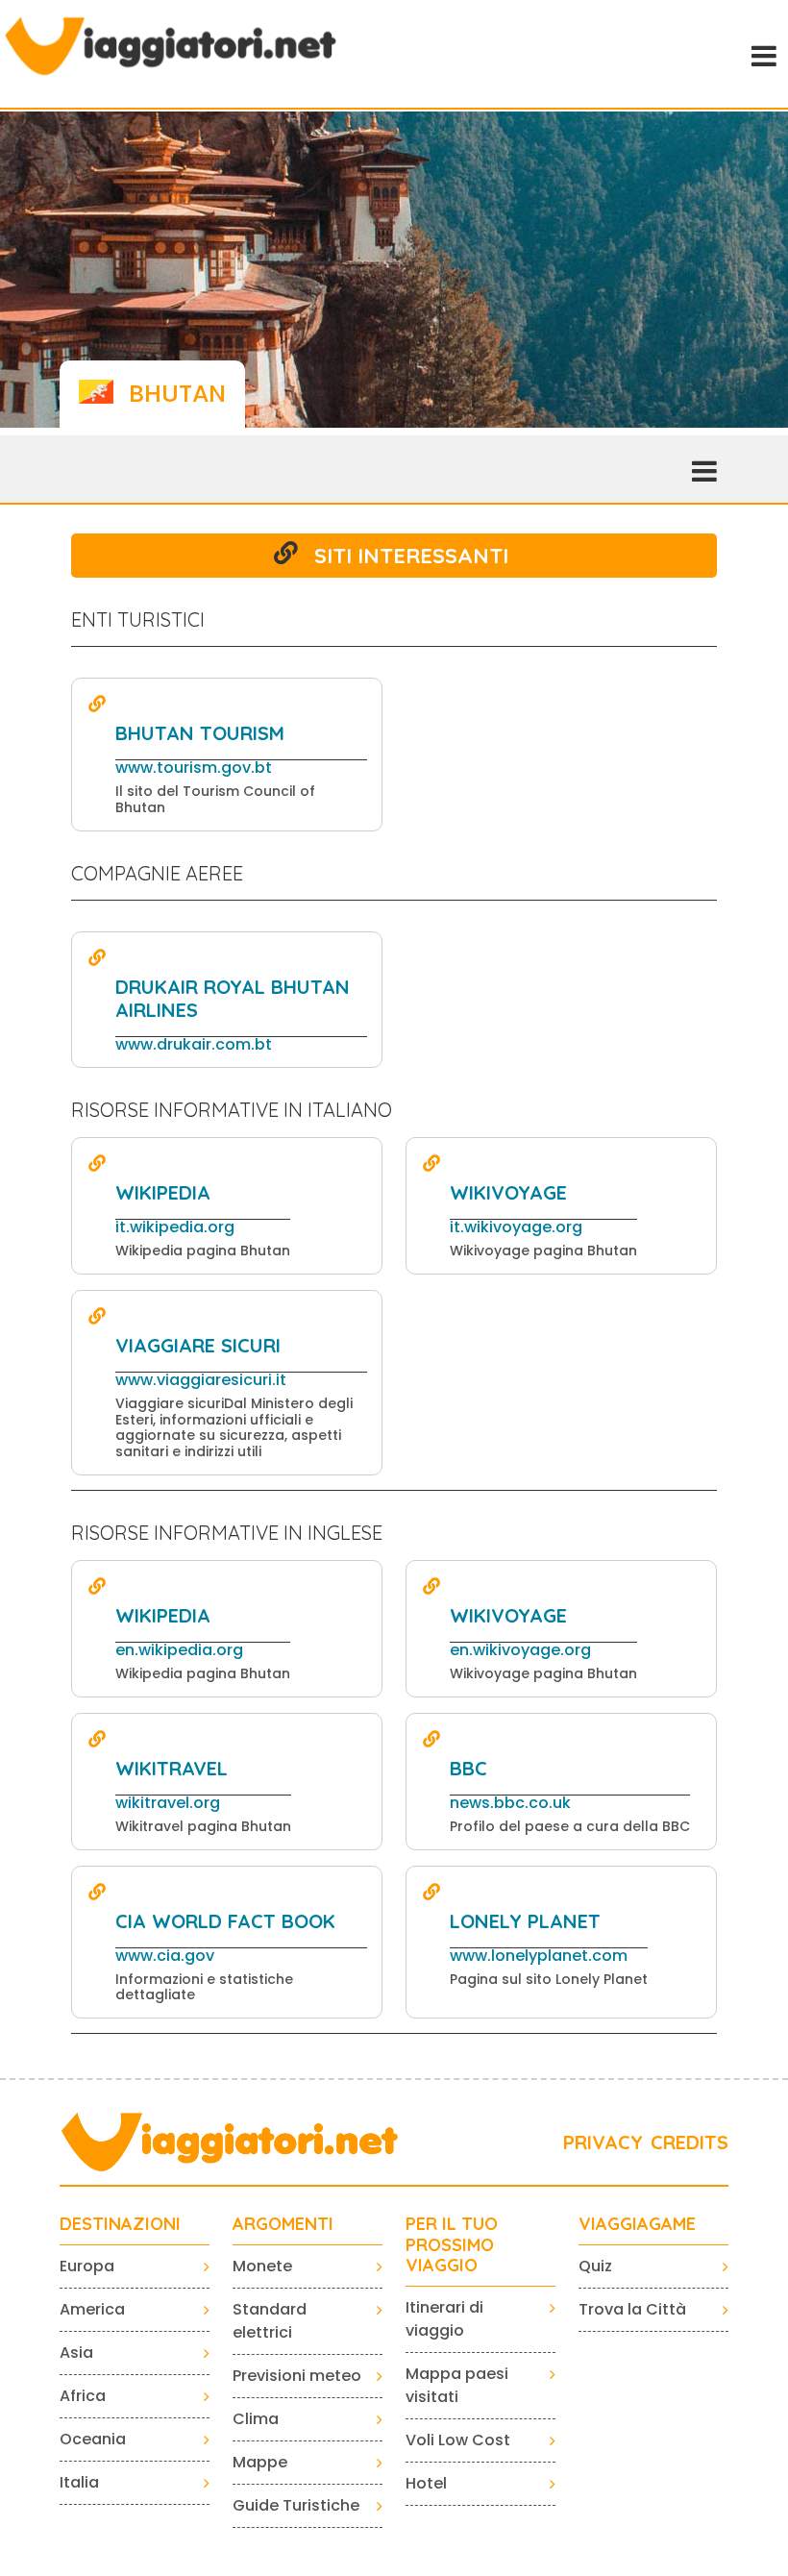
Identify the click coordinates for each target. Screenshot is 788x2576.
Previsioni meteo (297, 2376)
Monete (262, 2266)
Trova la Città (632, 2309)
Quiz (595, 2266)
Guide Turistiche (296, 2505)
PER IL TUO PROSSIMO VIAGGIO (452, 2245)
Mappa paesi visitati (457, 2385)
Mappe (260, 2462)
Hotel (426, 2483)
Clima (256, 2419)
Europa (87, 2266)
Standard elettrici (270, 2321)
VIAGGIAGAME (637, 2224)
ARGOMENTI (283, 2224)
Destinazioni (120, 2224)
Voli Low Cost (458, 2440)
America (92, 2309)
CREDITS (689, 2142)
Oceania (93, 2439)
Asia (76, 2353)
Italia (79, 2482)
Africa (83, 2396)
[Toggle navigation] (762, 54)
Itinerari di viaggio (444, 2319)
